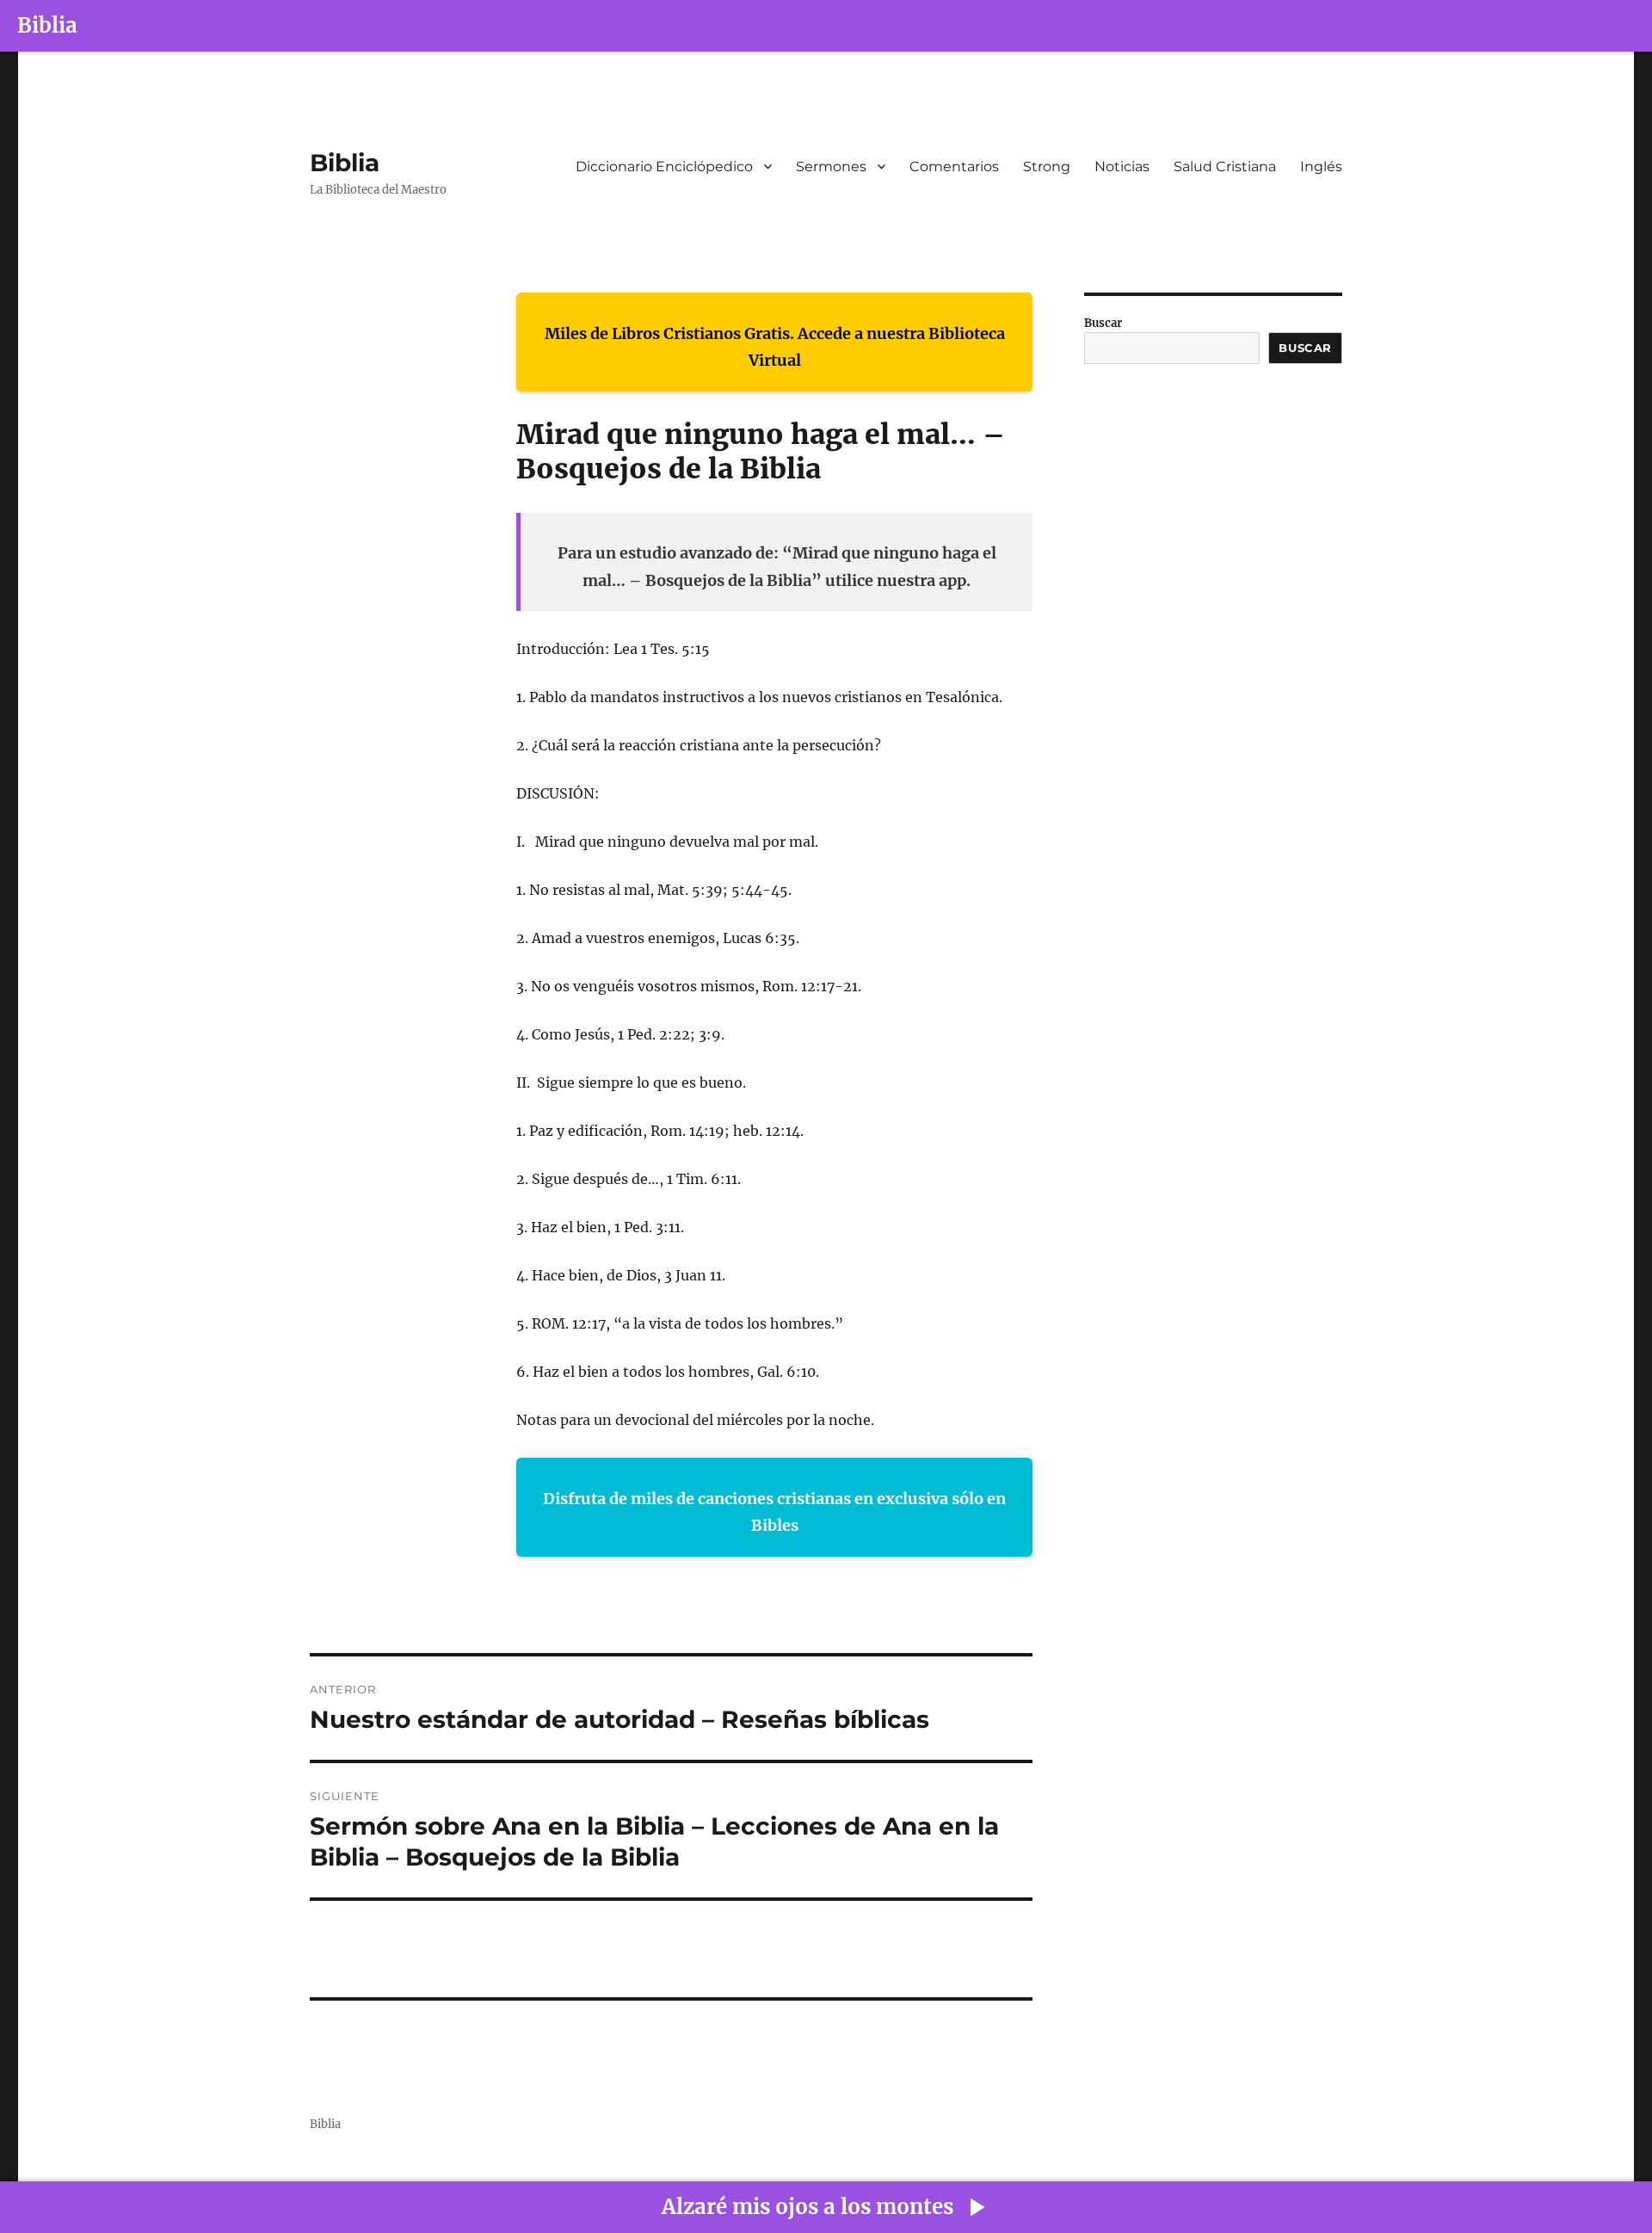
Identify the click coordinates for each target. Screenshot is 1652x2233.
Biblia (47, 25)
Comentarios (954, 167)
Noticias (1122, 167)
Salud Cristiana (1225, 167)
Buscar (1103, 323)
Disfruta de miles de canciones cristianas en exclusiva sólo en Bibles (774, 1512)
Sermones (831, 167)
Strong (1047, 167)
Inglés (1321, 167)
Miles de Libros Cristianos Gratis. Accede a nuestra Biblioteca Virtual (775, 347)
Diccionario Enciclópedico (664, 167)
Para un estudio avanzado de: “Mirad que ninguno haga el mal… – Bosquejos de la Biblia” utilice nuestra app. (777, 567)
